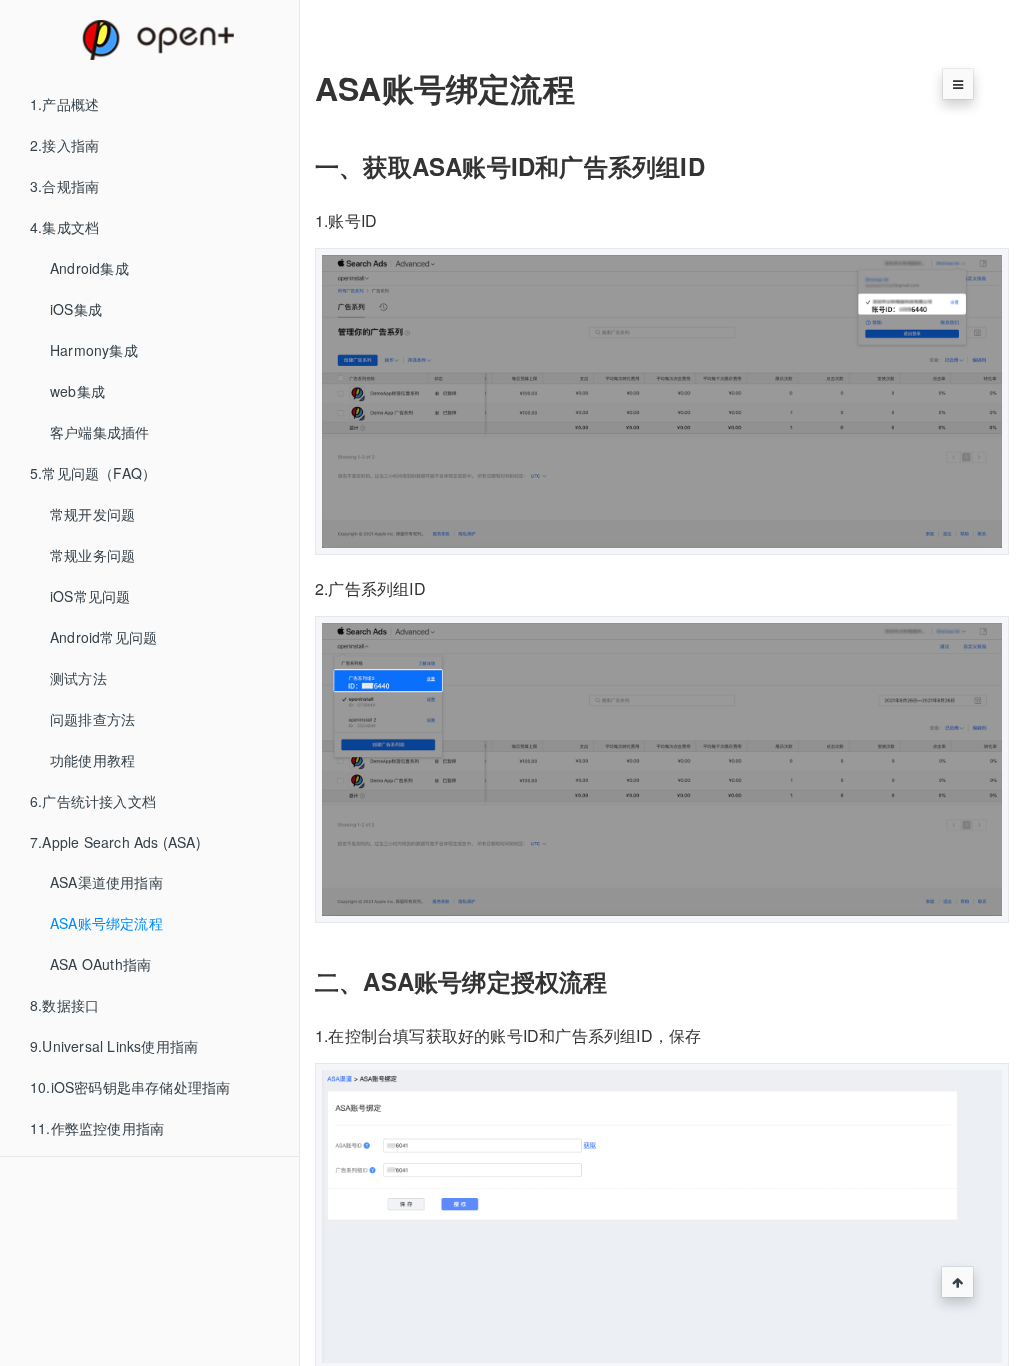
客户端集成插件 (99, 432)
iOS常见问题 (90, 596)
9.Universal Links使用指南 (114, 1046)
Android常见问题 (103, 637)
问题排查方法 (92, 719)
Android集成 (89, 268)
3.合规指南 (64, 186)
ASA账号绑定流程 (106, 923)
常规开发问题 (92, 514)
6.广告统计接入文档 (93, 801)
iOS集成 (76, 309)
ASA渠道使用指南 (106, 882)
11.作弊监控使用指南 (97, 1128)
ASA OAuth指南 (100, 964)
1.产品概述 (64, 104)
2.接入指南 (64, 145)
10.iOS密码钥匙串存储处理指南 (130, 1087)
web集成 (77, 391)
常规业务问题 (92, 555)
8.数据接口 (64, 1005)
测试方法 (78, 678)
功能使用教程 (92, 760)
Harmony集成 (94, 350)
